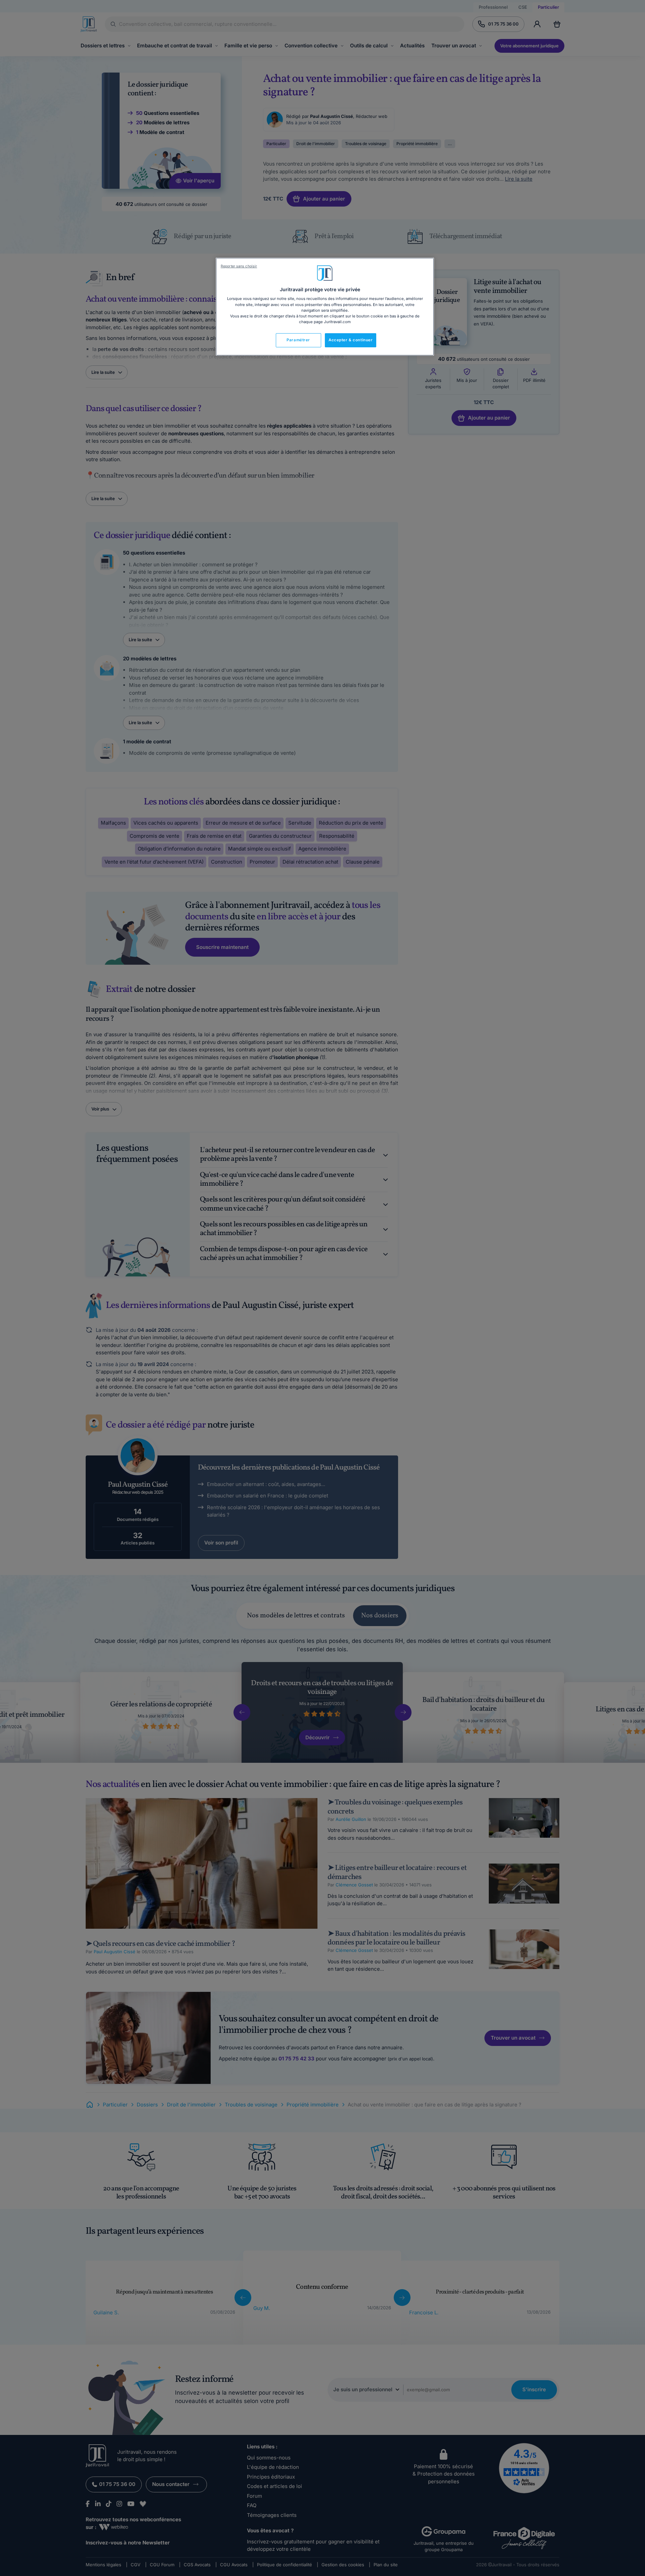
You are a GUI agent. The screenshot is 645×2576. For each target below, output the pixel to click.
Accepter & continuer (351, 340)
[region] (325, 307)
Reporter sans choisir (239, 266)
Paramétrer (298, 340)
